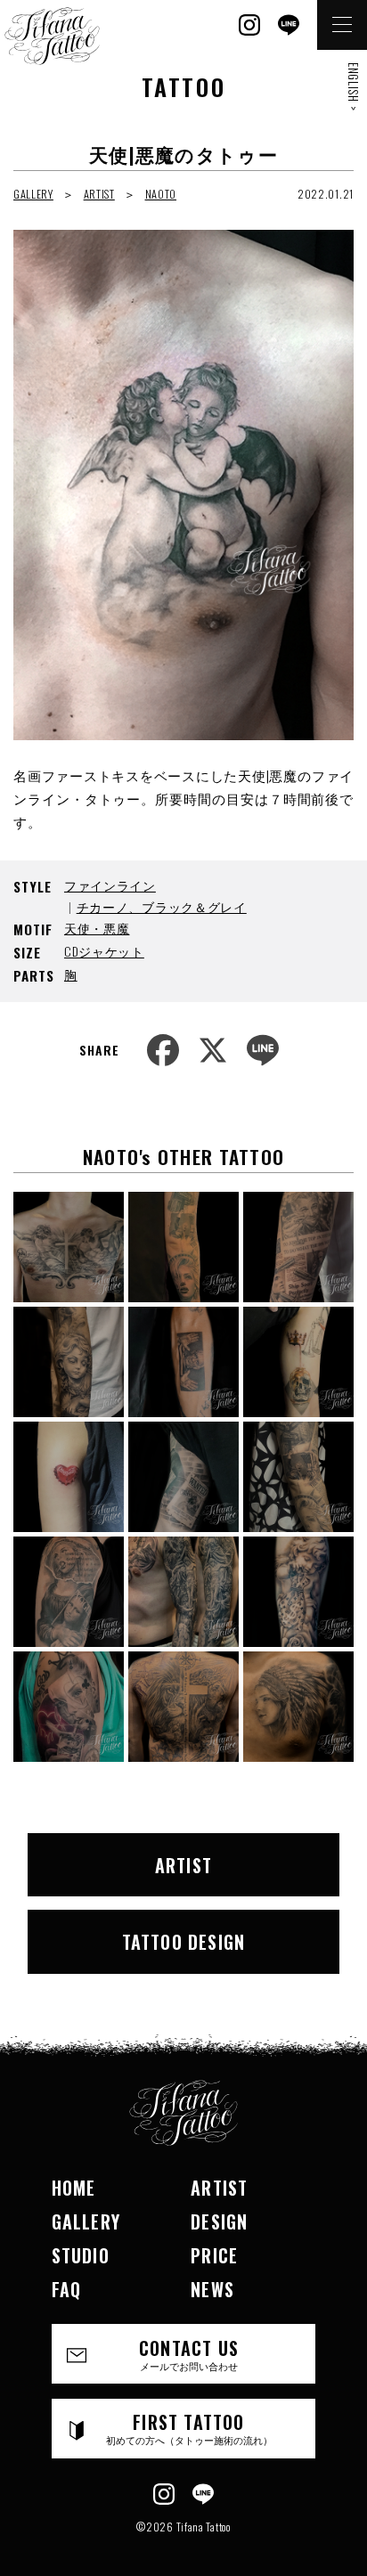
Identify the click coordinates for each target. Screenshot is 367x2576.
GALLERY (33, 194)
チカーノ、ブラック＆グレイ (162, 906)
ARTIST (99, 194)
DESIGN (219, 2221)
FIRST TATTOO (189, 2428)
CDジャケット (104, 951)
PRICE (214, 2255)
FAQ (67, 2289)
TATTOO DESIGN (184, 1942)
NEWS (212, 2289)
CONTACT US (189, 2354)
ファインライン (110, 885)
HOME (74, 2188)
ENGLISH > (354, 86)
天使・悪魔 (97, 928)
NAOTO (161, 194)
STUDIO (81, 2255)
